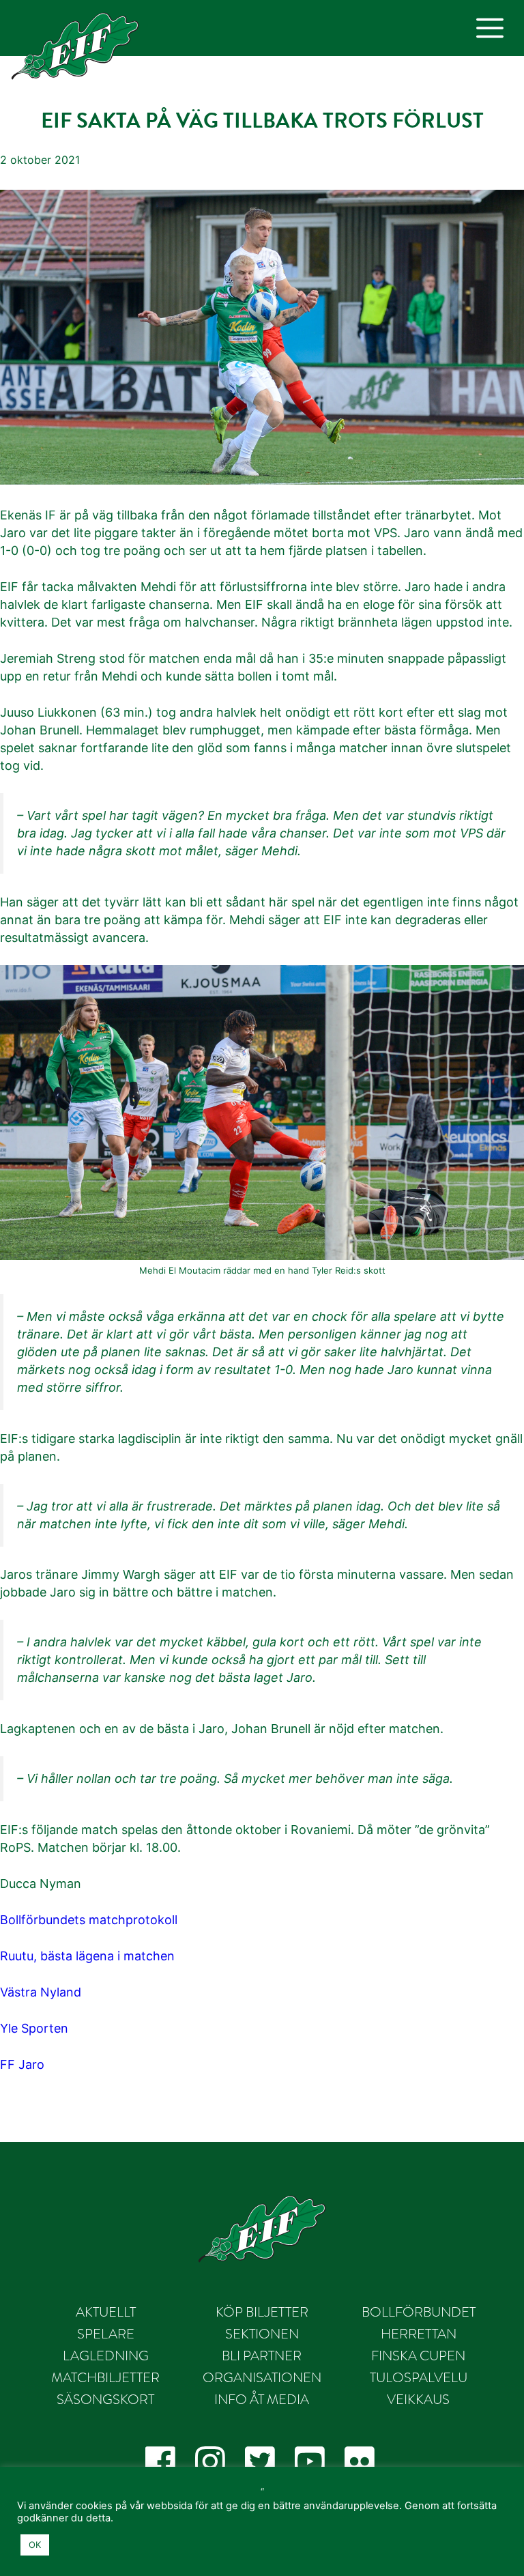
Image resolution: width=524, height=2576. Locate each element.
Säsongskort (105, 2399)
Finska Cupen (418, 2356)
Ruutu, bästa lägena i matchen (87, 1956)
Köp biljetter (262, 2312)
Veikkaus (418, 2399)
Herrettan (419, 2334)
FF (8, 2064)
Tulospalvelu (419, 2377)
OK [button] (35, 2545)
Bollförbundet (419, 2312)
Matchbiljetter (105, 2377)
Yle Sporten (34, 2028)
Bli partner (262, 2356)
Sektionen (262, 2334)
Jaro (31, 2064)
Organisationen (262, 2377)
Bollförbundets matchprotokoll (89, 1920)
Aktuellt (106, 2312)
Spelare (106, 2334)
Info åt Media (262, 2399)
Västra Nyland (41, 1992)
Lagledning (106, 2356)
